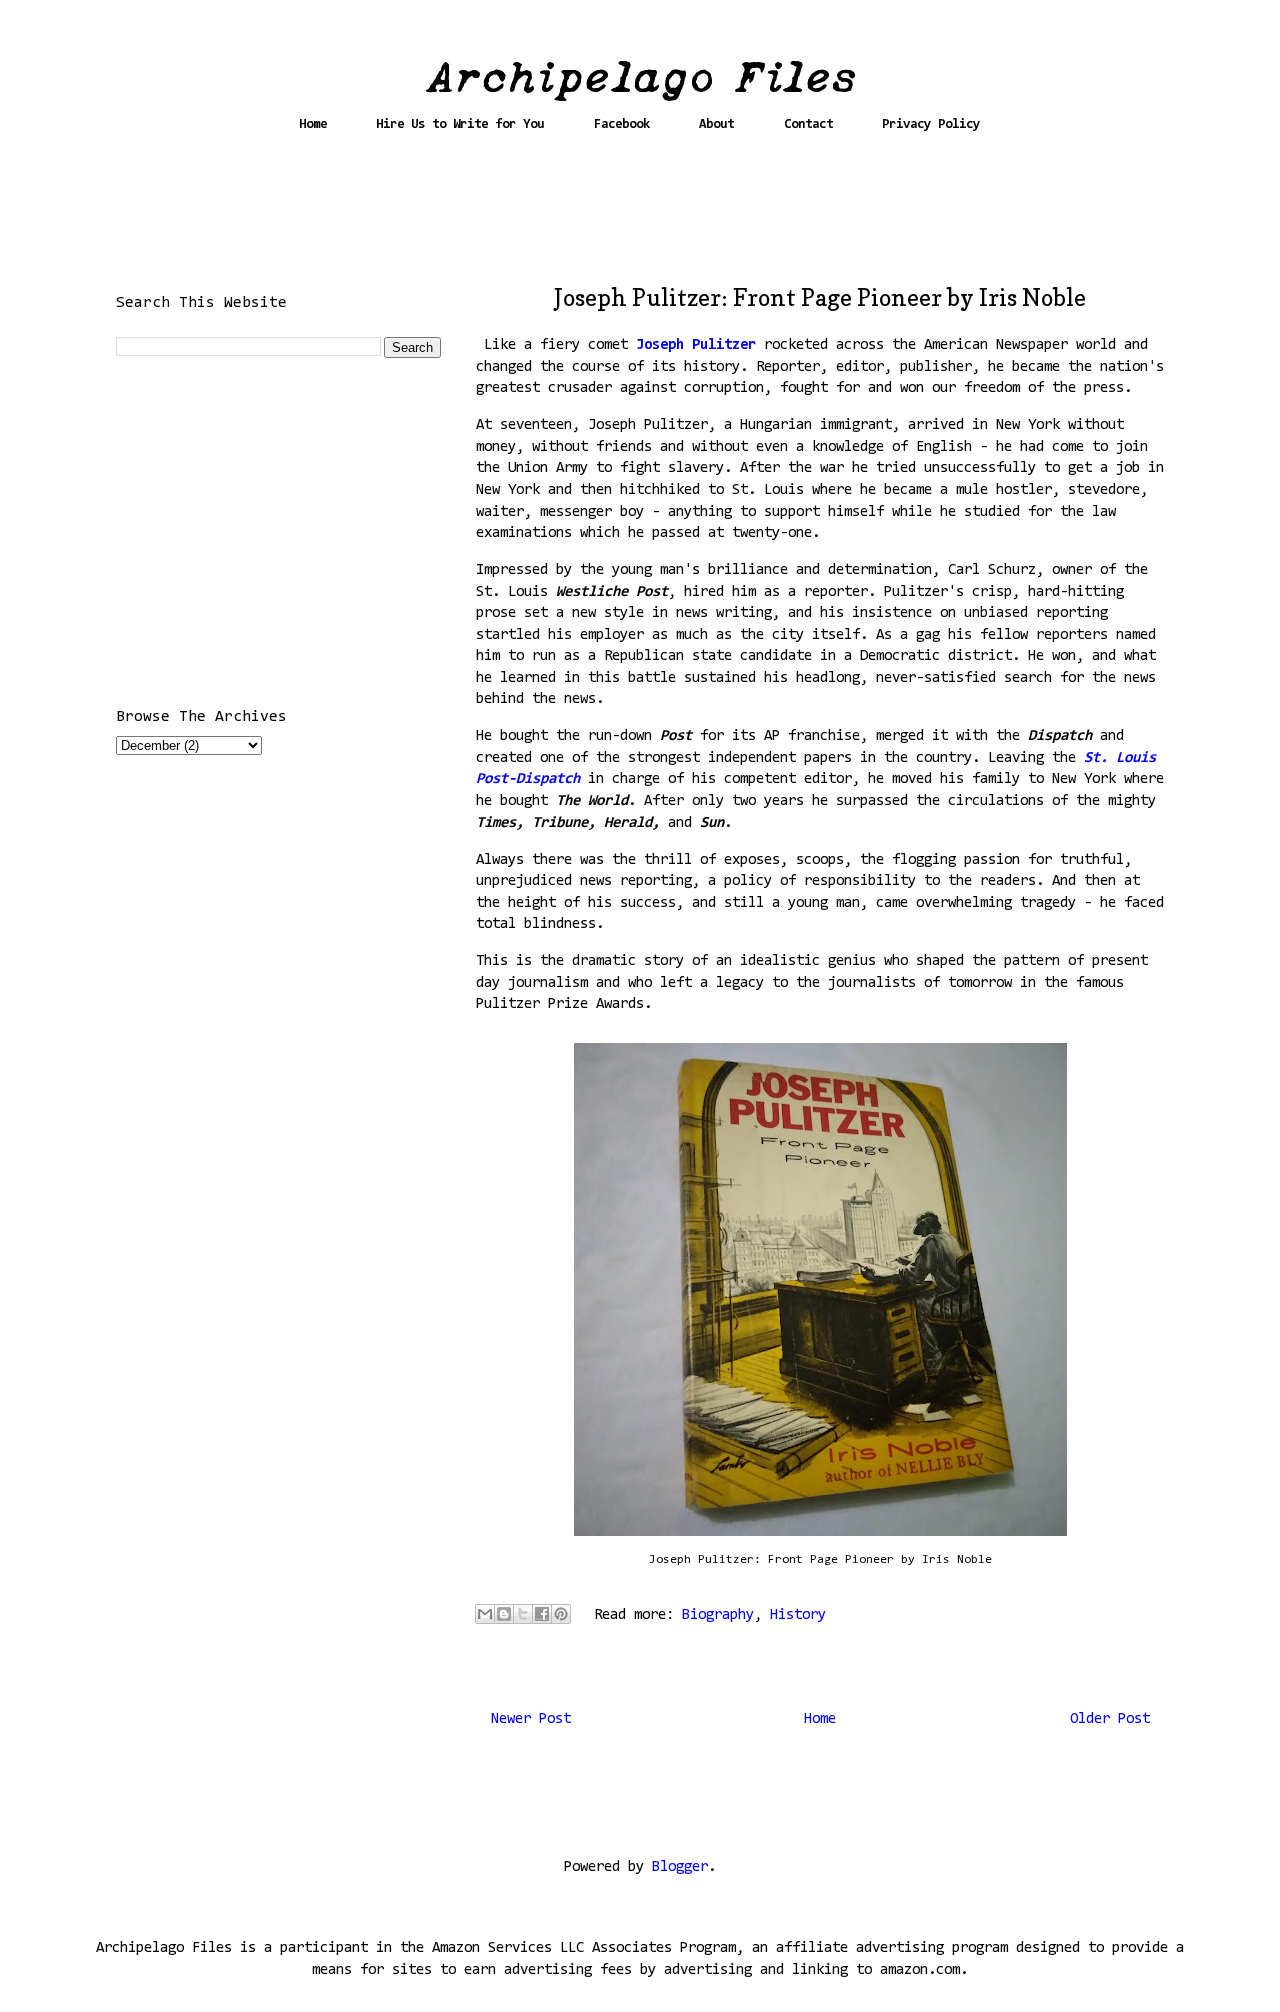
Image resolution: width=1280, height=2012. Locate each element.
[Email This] (485, 1614)
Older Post (1110, 1719)
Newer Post (531, 1719)
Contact (808, 124)
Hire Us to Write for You (460, 124)
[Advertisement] (640, 217)
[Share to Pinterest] (561, 1614)
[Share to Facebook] (542, 1614)
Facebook (622, 124)
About (716, 124)
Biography (718, 1615)
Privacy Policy (931, 124)
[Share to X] (523, 1614)
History (798, 1615)
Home (313, 124)
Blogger (680, 1867)
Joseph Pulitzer (700, 345)
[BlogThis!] (504, 1614)
